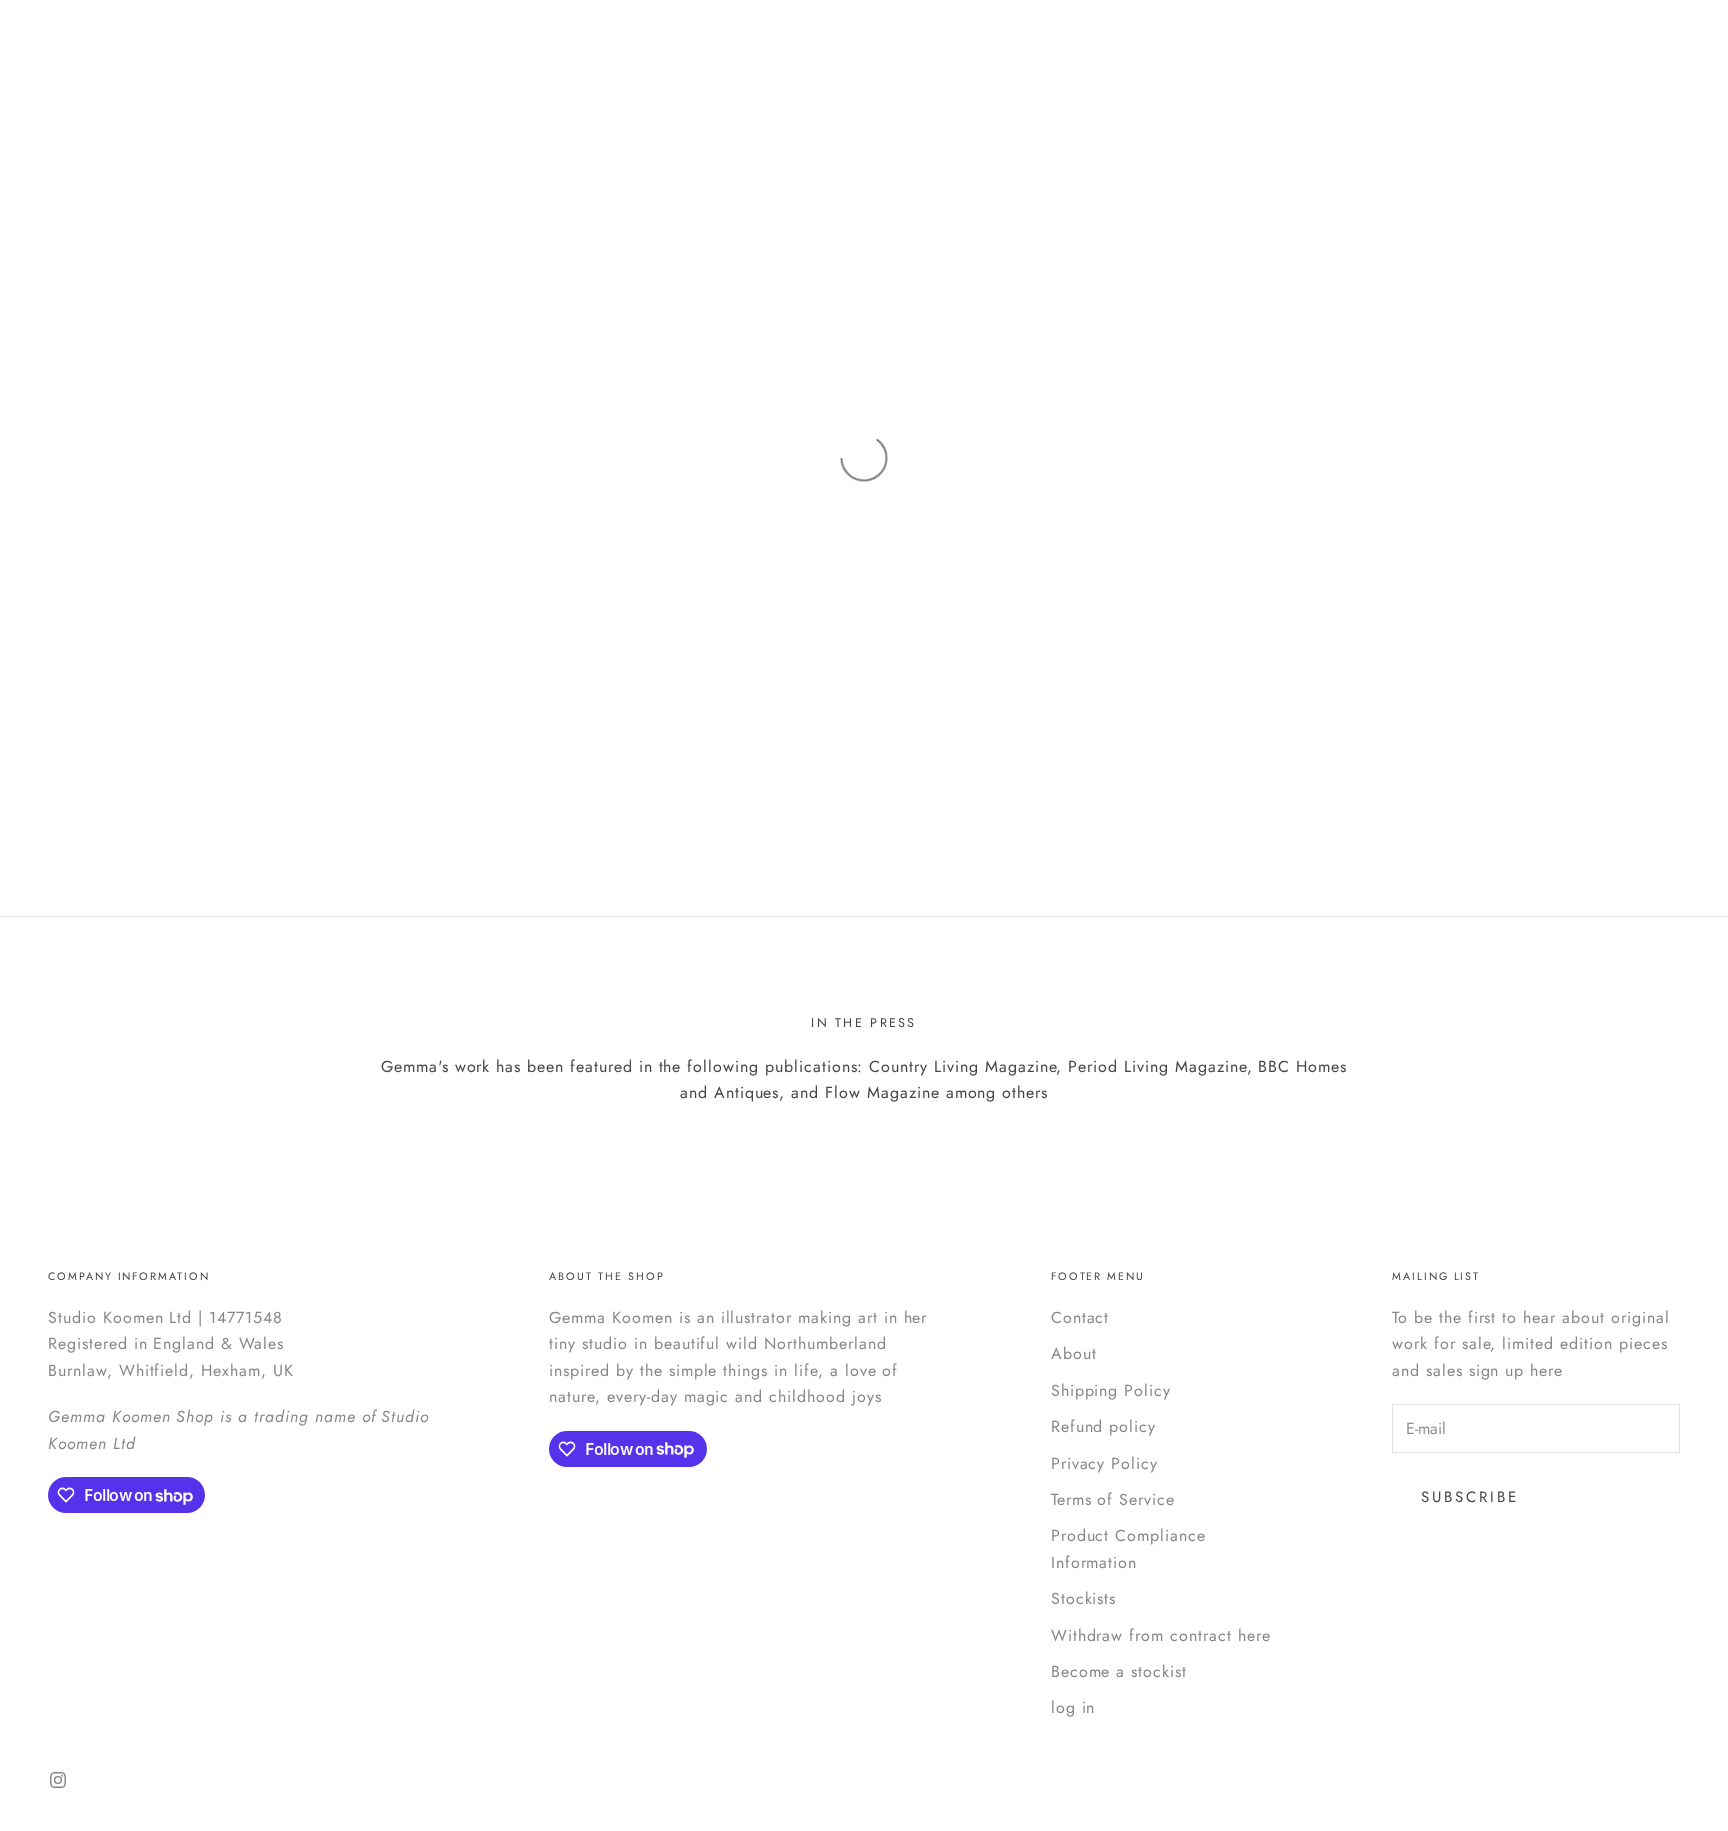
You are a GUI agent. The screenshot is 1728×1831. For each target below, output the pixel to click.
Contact (1080, 1317)
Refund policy (1103, 1426)
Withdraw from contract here (1161, 1635)
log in (1073, 1707)
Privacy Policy (1104, 1463)
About (1074, 1353)
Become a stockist (1119, 1671)
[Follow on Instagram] (58, 1780)
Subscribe (1470, 1497)
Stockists (1084, 1598)
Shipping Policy (1111, 1390)
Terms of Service (1113, 1499)
